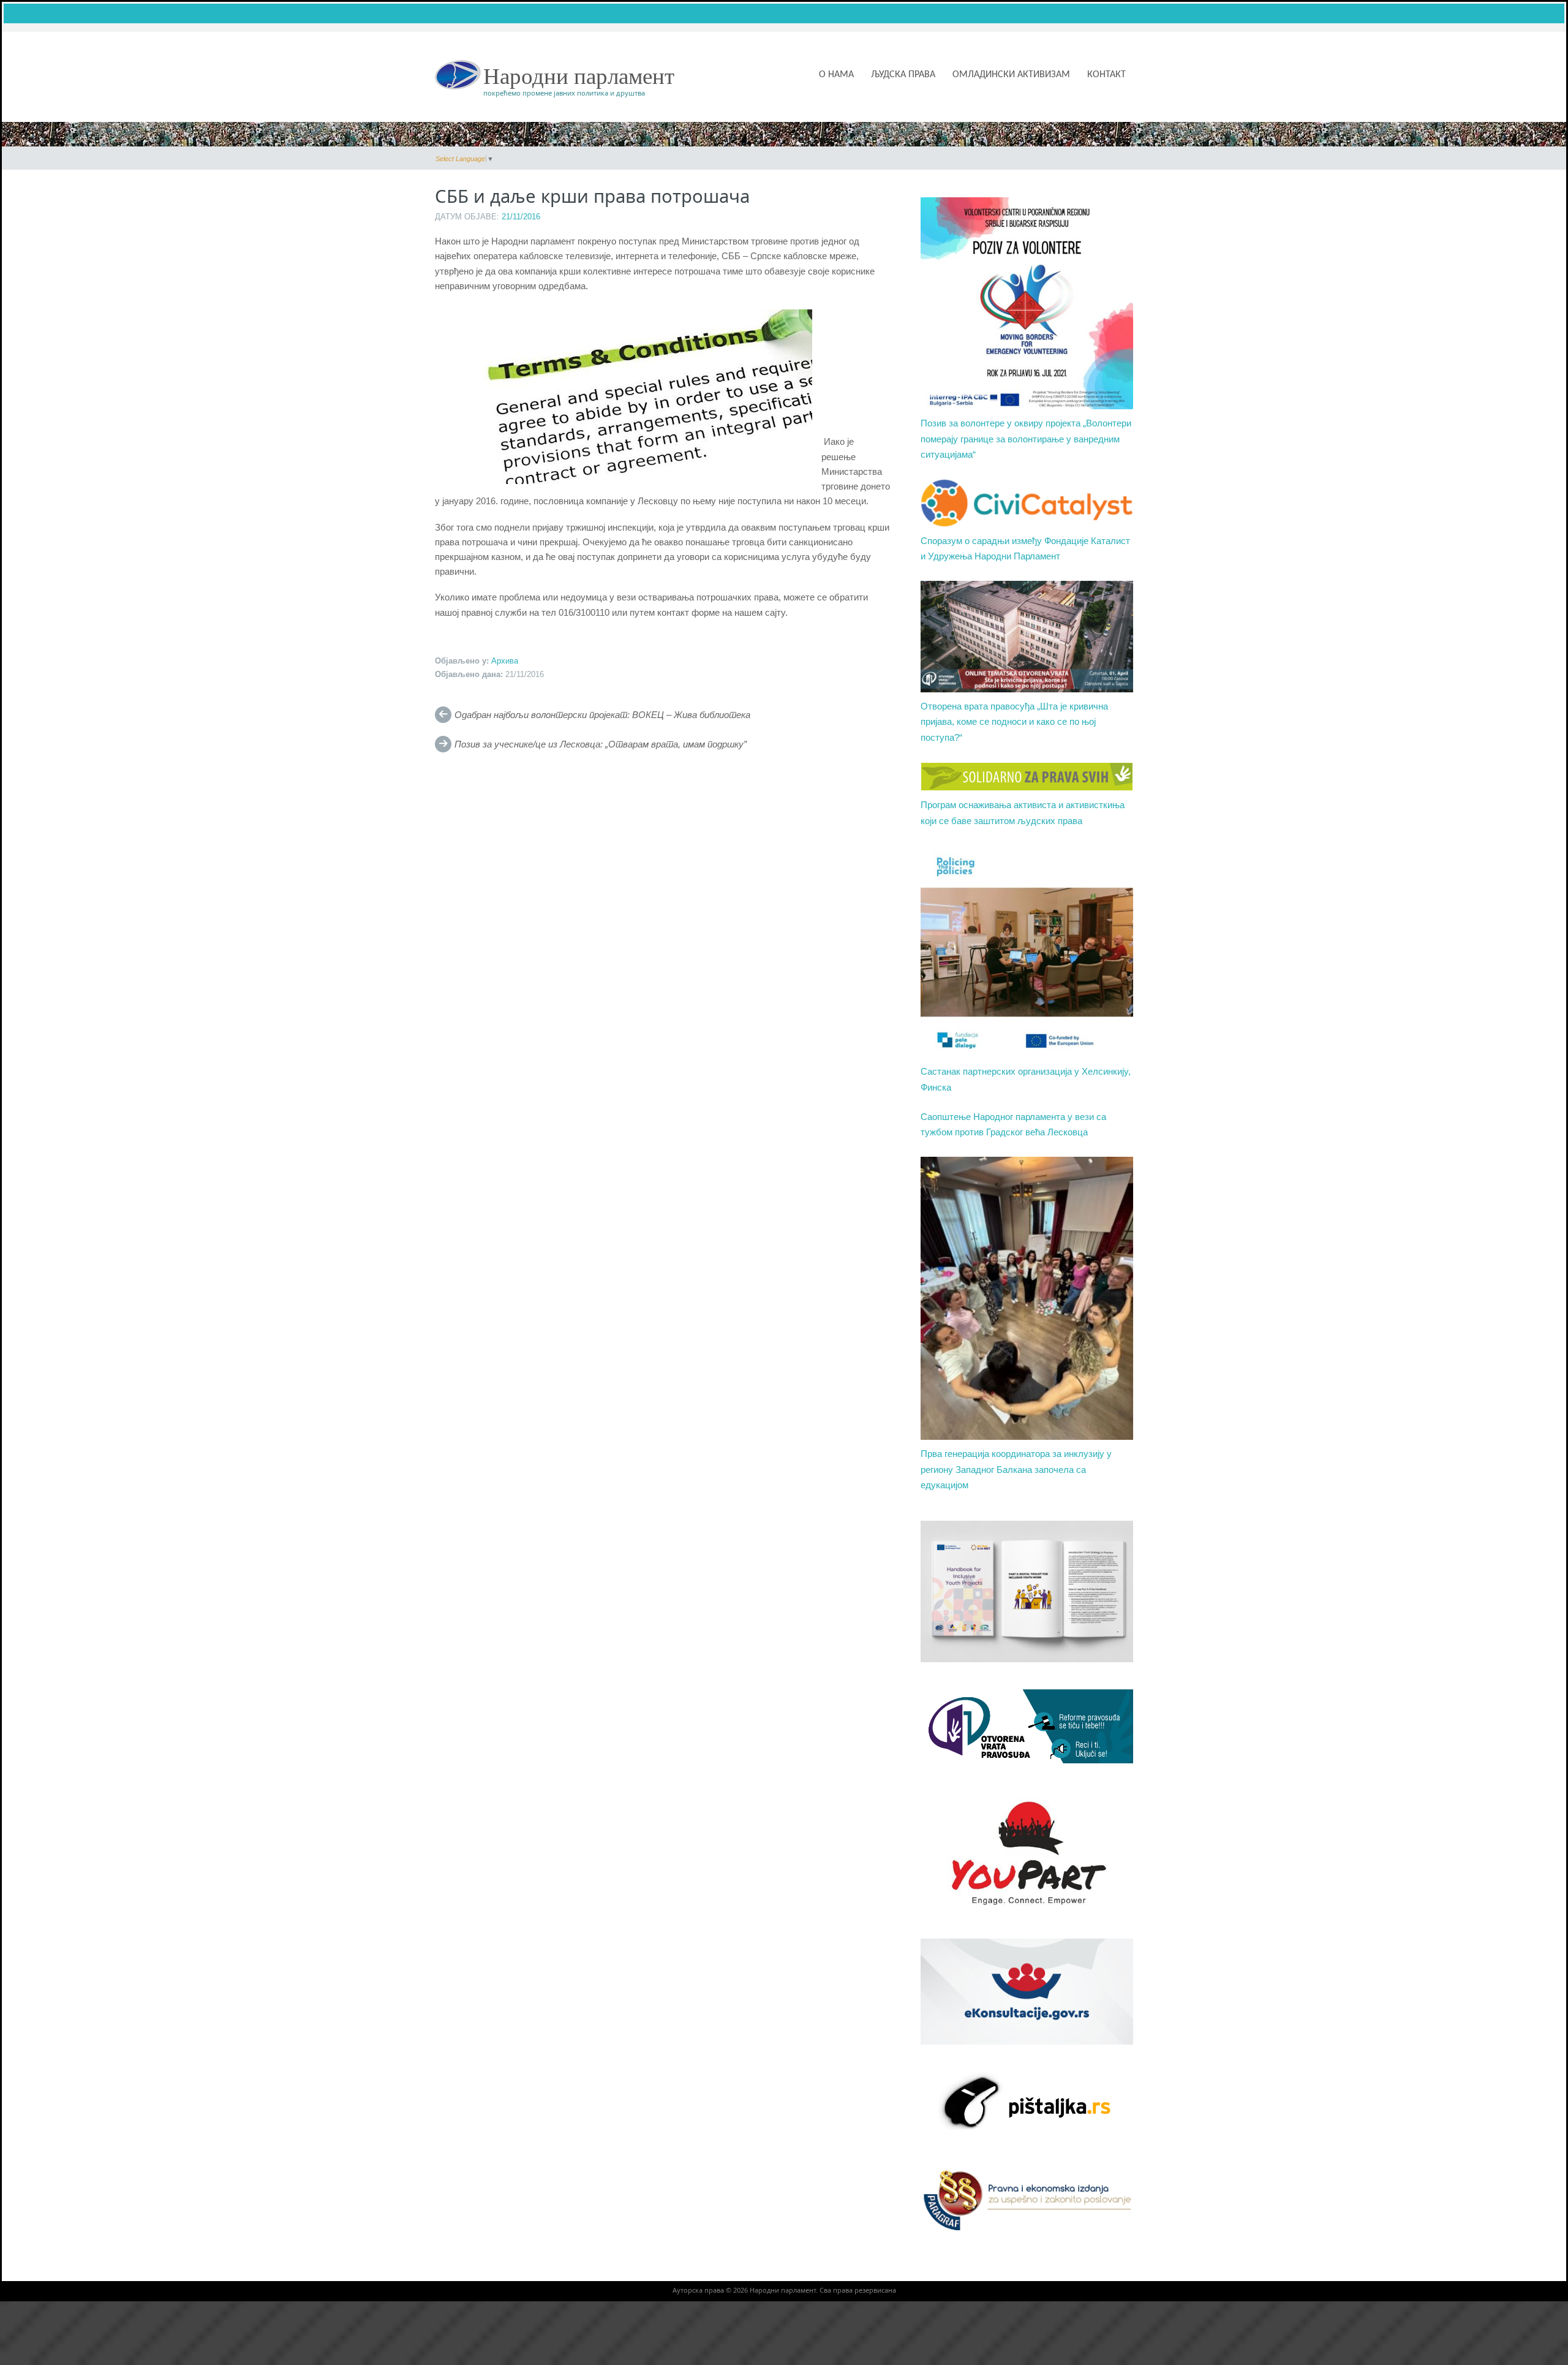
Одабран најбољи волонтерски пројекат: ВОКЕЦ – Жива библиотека (602, 715)
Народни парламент (579, 76)
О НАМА (836, 75)
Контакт (1106, 75)
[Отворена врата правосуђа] (1027, 1725)
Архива (505, 661)
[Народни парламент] (458, 74)
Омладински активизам (1011, 75)
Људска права (903, 75)
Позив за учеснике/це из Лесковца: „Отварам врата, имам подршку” (601, 744)
